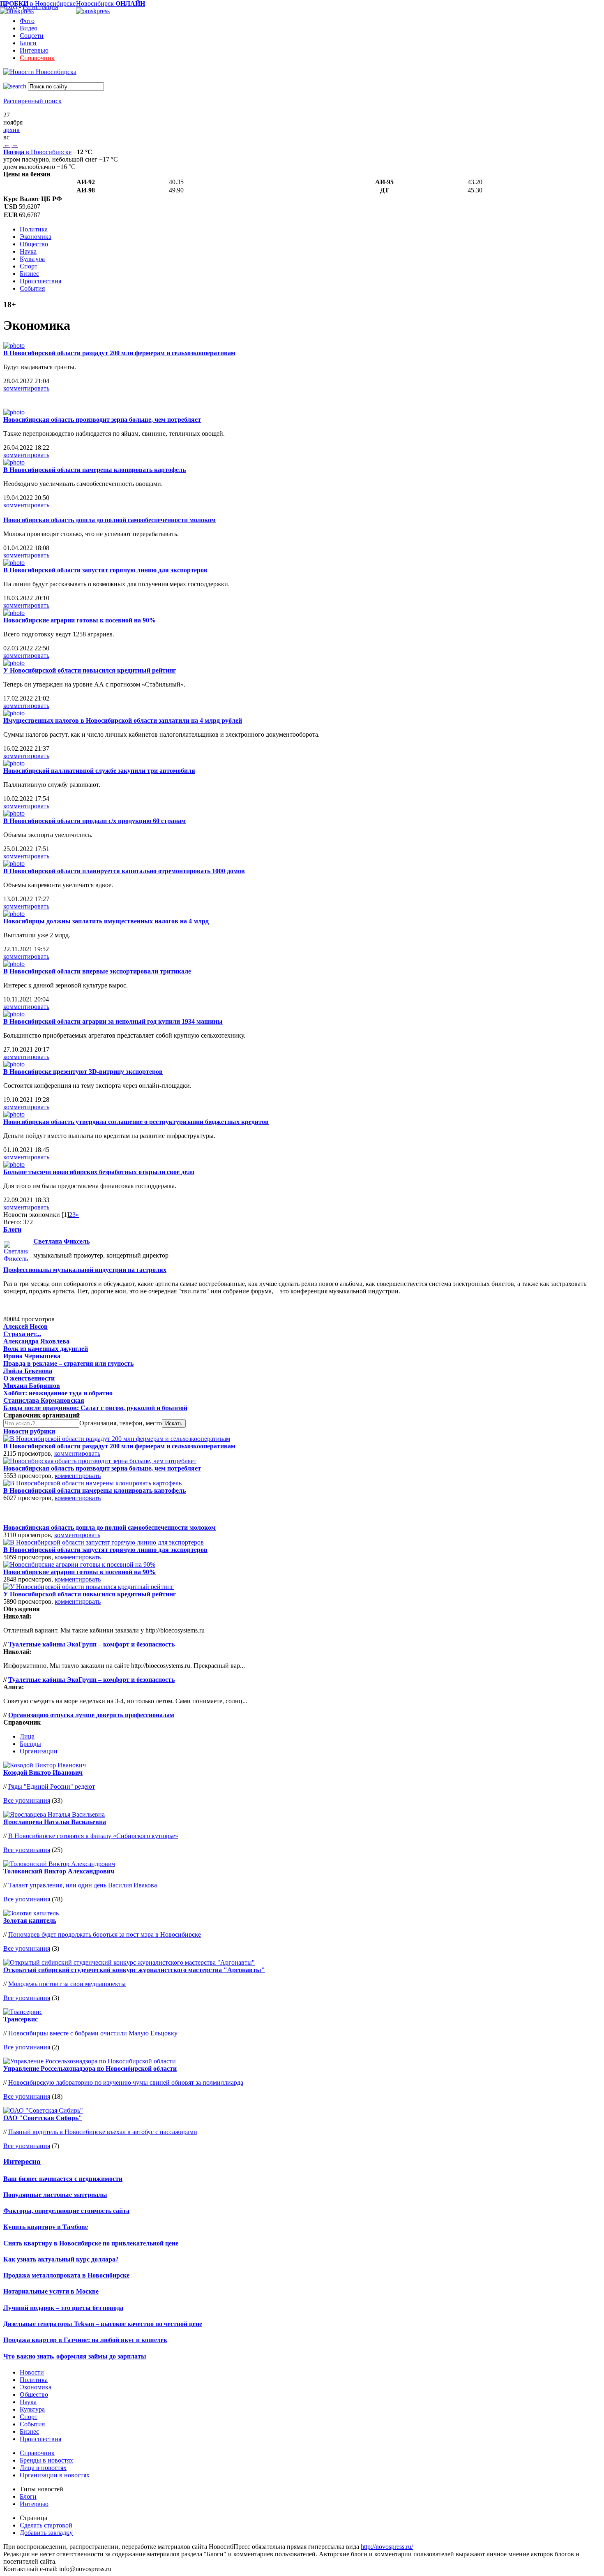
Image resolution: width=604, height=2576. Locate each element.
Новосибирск (111, 3)
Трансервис (21, 2019)
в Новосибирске (37, 152)
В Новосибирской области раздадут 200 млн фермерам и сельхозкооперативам (119, 353)
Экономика (36, 237)
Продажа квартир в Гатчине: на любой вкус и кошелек (85, 2340)
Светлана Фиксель (61, 1241)
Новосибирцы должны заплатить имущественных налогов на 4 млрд (106, 921)
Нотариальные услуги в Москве (51, 2291)
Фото (27, 21)
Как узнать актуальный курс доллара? (61, 2259)
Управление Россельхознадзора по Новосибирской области (90, 2068)
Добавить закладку (46, 2533)
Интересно (22, 2161)
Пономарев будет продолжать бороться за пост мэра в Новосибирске (105, 1934)
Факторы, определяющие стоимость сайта (66, 2211)
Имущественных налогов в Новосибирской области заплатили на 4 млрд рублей (123, 720)
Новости (32, 2372)
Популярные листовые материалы (55, 2195)
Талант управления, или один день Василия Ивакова (83, 1885)
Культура (32, 259)
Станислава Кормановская (44, 1400)
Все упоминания (27, 1800)
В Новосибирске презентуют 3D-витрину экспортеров (83, 1072)
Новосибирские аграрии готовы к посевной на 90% (80, 620)
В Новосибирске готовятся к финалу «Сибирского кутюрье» (93, 1836)
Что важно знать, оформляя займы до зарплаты (75, 2356)
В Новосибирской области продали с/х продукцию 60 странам (95, 821)
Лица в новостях (43, 2468)
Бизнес (29, 274)
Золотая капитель (30, 1920)
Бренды (30, 1744)
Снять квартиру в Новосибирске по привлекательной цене (91, 2243)
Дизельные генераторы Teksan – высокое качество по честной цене (103, 2324)
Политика (34, 229)
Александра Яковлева (36, 1341)
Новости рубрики (29, 1431)
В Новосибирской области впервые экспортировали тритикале (97, 971)
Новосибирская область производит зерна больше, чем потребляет (102, 420)
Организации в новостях (55, 2475)
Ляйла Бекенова (28, 1371)
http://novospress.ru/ (387, 2547)
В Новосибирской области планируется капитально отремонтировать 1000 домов (124, 871)
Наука (28, 251)
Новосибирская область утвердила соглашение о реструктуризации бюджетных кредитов (136, 1122)
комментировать (26, 388)
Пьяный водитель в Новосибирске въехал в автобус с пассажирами (103, 2132)
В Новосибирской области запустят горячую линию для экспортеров (105, 570)
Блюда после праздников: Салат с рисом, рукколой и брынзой (95, 1408)
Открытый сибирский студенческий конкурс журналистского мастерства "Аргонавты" (134, 1970)
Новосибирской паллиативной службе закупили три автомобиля (99, 771)
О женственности (29, 1378)
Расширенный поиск (32, 101)
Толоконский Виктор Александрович (59, 1871)
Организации (39, 1751)
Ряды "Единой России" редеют (52, 1786)
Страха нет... (22, 1334)
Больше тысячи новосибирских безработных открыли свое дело (99, 1172)
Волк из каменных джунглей (46, 1349)
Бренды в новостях (46, 2460)
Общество (34, 244)
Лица (27, 1736)
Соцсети (32, 36)
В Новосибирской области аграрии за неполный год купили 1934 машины (113, 1021)
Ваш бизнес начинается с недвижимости (63, 2179)
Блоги (28, 43)
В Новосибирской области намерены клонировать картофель (95, 470)
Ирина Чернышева (32, 1356)
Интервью (34, 50)
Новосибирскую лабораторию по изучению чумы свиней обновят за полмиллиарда (126, 2082)
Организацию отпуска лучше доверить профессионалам (91, 1715)
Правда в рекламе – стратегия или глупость (68, 1363)
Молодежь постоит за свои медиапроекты (67, 1984)
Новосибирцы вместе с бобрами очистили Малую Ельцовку (93, 2033)
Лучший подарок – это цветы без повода (63, 2308)
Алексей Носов (25, 1326)
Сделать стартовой (46, 2525)
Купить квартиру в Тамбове (46, 2227)
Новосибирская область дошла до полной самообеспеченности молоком (110, 520)
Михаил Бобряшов (32, 1386)
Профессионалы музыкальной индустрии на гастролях (85, 1270)
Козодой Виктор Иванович (43, 1772)
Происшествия (40, 281)
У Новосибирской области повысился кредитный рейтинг (90, 670)
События (32, 288)
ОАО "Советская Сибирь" (43, 2118)
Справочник (37, 58)
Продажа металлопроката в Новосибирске (66, 2275)
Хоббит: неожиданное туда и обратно (58, 1393)
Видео (29, 28)
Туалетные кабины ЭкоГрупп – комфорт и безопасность (91, 1644)
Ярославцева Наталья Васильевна (55, 1822)
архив (12, 130)
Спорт (29, 266)
